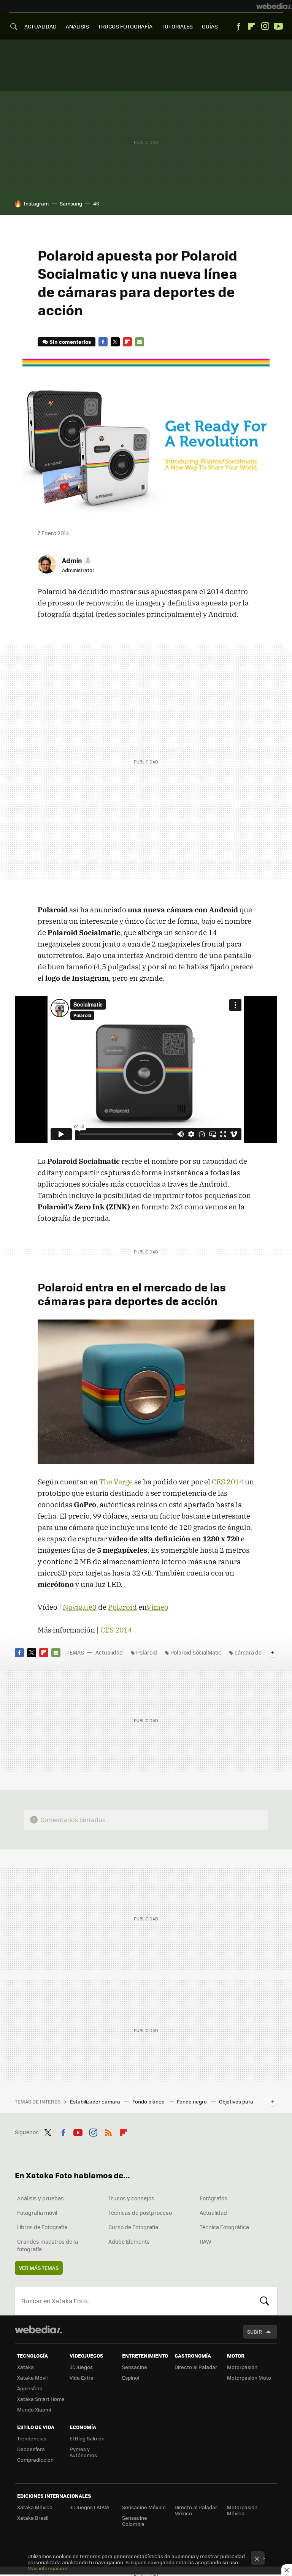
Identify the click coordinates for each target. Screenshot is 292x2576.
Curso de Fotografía (133, 2227)
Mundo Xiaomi (34, 2409)
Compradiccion (35, 2460)
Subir (255, 2332)
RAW (206, 2241)
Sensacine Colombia (135, 2521)
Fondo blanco (149, 2101)
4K (96, 203)
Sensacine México (144, 2507)
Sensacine (135, 2367)
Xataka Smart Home (41, 2399)
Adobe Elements (129, 2241)
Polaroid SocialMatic (196, 1652)
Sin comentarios (70, 342)
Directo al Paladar (196, 2367)
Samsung (71, 203)
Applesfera (30, 2388)
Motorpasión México (242, 2510)
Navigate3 (80, 1607)
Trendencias (32, 2438)
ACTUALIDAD (40, 26)
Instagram (265, 26)
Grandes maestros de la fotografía (48, 2245)
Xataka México (35, 2507)
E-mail (140, 342)
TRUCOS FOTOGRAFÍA (125, 26)
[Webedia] (274, 6)
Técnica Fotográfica (224, 2227)
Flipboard (252, 26)
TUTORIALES (177, 26)
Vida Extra (82, 2378)
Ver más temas (39, 2268)
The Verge (116, 1482)
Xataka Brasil (33, 2518)
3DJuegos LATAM (89, 2507)
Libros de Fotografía (42, 2227)
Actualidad (109, 1652)
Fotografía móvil (37, 2213)
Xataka (25, 2367)
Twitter (115, 342)
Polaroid (122, 1607)
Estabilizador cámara (96, 2101)
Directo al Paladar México (196, 2510)
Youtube (278, 26)
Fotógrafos (213, 2198)
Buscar (265, 2301)
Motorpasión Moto (249, 2378)
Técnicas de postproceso (140, 2213)
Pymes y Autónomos (83, 2452)
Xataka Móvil (32, 2378)
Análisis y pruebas (40, 2198)
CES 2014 (228, 1482)
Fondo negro (192, 2101)
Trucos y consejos (131, 2198)
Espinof (131, 2378)
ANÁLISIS (77, 26)
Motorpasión (242, 2367)
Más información (47, 2568)
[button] (76, 560)
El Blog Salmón (87, 2438)
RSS (108, 2131)
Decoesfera (31, 2449)
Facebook (238, 26)
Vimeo (157, 1607)
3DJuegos (81, 2367)
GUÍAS (210, 26)
